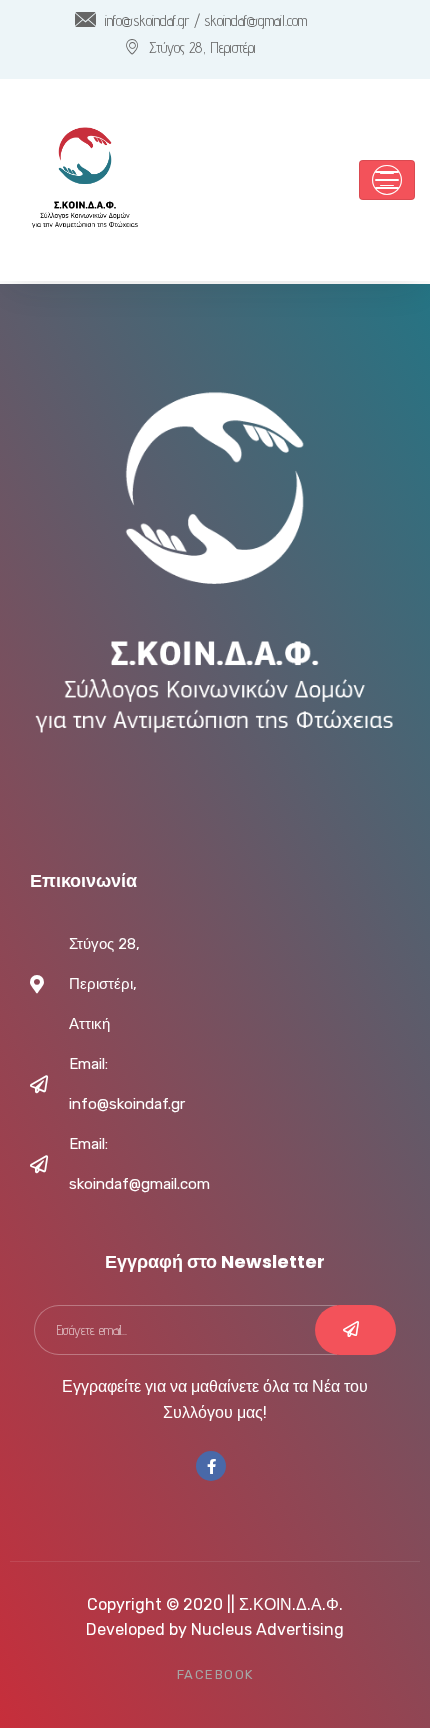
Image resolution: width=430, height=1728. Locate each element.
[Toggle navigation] (387, 180)
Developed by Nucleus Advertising (215, 1629)
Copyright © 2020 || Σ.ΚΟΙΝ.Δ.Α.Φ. (215, 1604)
